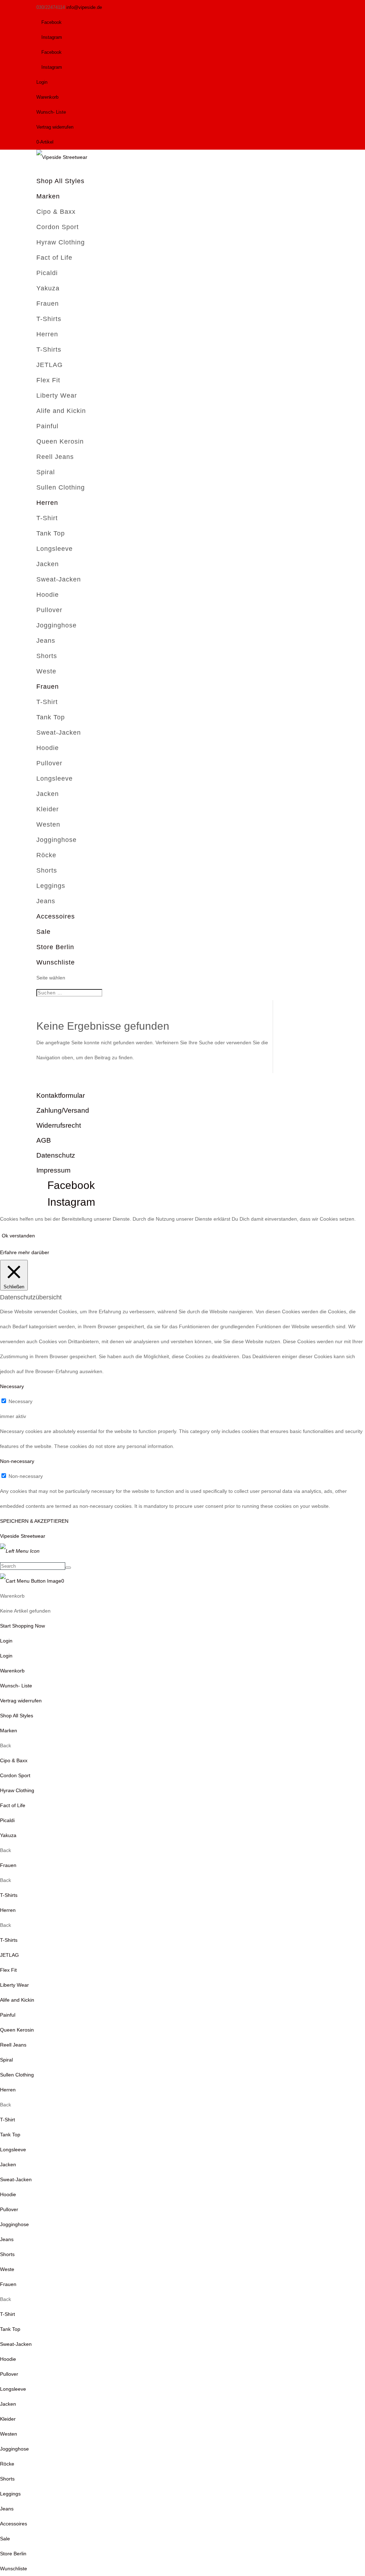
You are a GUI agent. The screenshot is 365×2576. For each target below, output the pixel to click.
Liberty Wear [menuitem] (14, 1985)
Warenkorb (47, 97)
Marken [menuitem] (9, 1731)
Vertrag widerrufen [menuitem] (21, 1701)
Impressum (53, 1170)
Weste (46, 671)
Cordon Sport (58, 227)
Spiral (46, 472)
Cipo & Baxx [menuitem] (14, 1760)
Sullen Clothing (61, 487)
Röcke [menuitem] (7, 2464)
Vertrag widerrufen (55, 127)
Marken (48, 196)
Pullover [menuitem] (9, 2209)
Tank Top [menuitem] (10, 2135)
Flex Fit (48, 380)
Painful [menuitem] (8, 2015)
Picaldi (47, 273)
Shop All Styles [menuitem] (17, 1716)
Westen (48, 824)
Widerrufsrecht (59, 1125)
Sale (43, 932)
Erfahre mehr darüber (25, 1252)
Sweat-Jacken (59, 579)
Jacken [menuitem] (8, 2164)
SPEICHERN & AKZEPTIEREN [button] (34, 1521)
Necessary (20, 1401)
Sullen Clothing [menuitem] (17, 2075)
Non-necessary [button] (17, 1461)
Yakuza (48, 288)
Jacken (48, 564)
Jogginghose (56, 625)
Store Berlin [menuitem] (13, 2554)
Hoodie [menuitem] (8, 2194)
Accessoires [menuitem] (14, 2524)
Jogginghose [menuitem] (14, 2224)
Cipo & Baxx (56, 212)
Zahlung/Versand (63, 1110)
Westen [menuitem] (9, 2434)
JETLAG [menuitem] (9, 1955)
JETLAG (50, 365)
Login (42, 82)
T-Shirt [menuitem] (7, 2120)
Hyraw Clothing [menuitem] (17, 1790)
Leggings (51, 886)
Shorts (47, 656)
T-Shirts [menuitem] (9, 1895)
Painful (47, 426)
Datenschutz (56, 1155)
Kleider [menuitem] (8, 2419)
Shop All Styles (60, 181)
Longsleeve (55, 549)
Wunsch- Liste (51, 112)
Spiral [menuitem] (6, 2060)
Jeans (46, 641)
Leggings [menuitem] (10, 2494)
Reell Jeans (55, 457)
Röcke (46, 855)
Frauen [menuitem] (8, 1865)
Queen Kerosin (60, 441)
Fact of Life (54, 258)
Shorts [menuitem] (7, 2254)
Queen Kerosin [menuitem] (17, 2030)
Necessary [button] (12, 1386)
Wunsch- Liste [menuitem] (16, 1686)
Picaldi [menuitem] (7, 1820)
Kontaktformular (61, 1095)
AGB (44, 1140)
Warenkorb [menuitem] (12, 1671)
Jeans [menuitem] (7, 2239)
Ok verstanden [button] (18, 1236)
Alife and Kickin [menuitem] (17, 2000)
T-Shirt (47, 518)
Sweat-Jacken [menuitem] (16, 2179)
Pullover (49, 610)
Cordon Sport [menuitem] (15, 1775)
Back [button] (6, 1745)
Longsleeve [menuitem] (13, 2150)
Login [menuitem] (6, 1656)
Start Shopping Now (22, 1626)
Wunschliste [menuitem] (14, 2569)
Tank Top (51, 533)
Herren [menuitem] (8, 1910)
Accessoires (56, 916)
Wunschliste (56, 962)
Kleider (48, 809)
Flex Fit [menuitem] (8, 1970)
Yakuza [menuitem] (8, 1835)
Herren (47, 334)
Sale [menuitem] (5, 2539)
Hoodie (48, 595)
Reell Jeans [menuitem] (13, 2045)
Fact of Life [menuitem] (13, 1805)
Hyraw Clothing (61, 242)
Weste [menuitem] (7, 2269)
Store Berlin (55, 947)
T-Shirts (49, 319)
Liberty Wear (57, 395)
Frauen (48, 304)
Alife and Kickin (61, 411)
